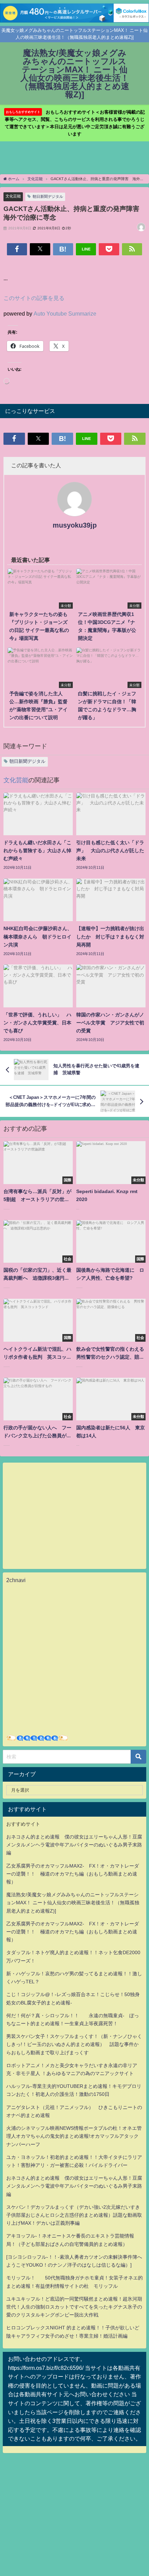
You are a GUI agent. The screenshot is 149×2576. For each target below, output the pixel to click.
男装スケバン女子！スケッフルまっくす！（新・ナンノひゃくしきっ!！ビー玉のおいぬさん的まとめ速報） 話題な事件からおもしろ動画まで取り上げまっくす (74, 2044)
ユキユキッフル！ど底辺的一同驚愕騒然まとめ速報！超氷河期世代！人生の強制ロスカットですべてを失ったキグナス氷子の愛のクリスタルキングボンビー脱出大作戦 (74, 2307)
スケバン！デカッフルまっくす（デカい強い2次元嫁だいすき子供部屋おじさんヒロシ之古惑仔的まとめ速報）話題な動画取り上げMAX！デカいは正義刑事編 (74, 2215)
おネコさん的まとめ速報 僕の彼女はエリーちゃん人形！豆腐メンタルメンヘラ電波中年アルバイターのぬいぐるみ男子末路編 (74, 1845)
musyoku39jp (75, 525)
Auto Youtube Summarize (65, 314)
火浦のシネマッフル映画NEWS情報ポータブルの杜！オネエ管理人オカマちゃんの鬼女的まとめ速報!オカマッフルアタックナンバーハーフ (74, 2136)
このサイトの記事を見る (34, 298)
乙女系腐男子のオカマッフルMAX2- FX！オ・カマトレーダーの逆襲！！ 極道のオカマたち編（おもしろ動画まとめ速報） (73, 1874)
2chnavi (16, 1580)
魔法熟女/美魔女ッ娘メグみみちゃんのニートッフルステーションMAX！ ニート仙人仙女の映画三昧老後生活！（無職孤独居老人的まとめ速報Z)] (73, 1903)
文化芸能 (13, 196)
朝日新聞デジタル (48, 196)
